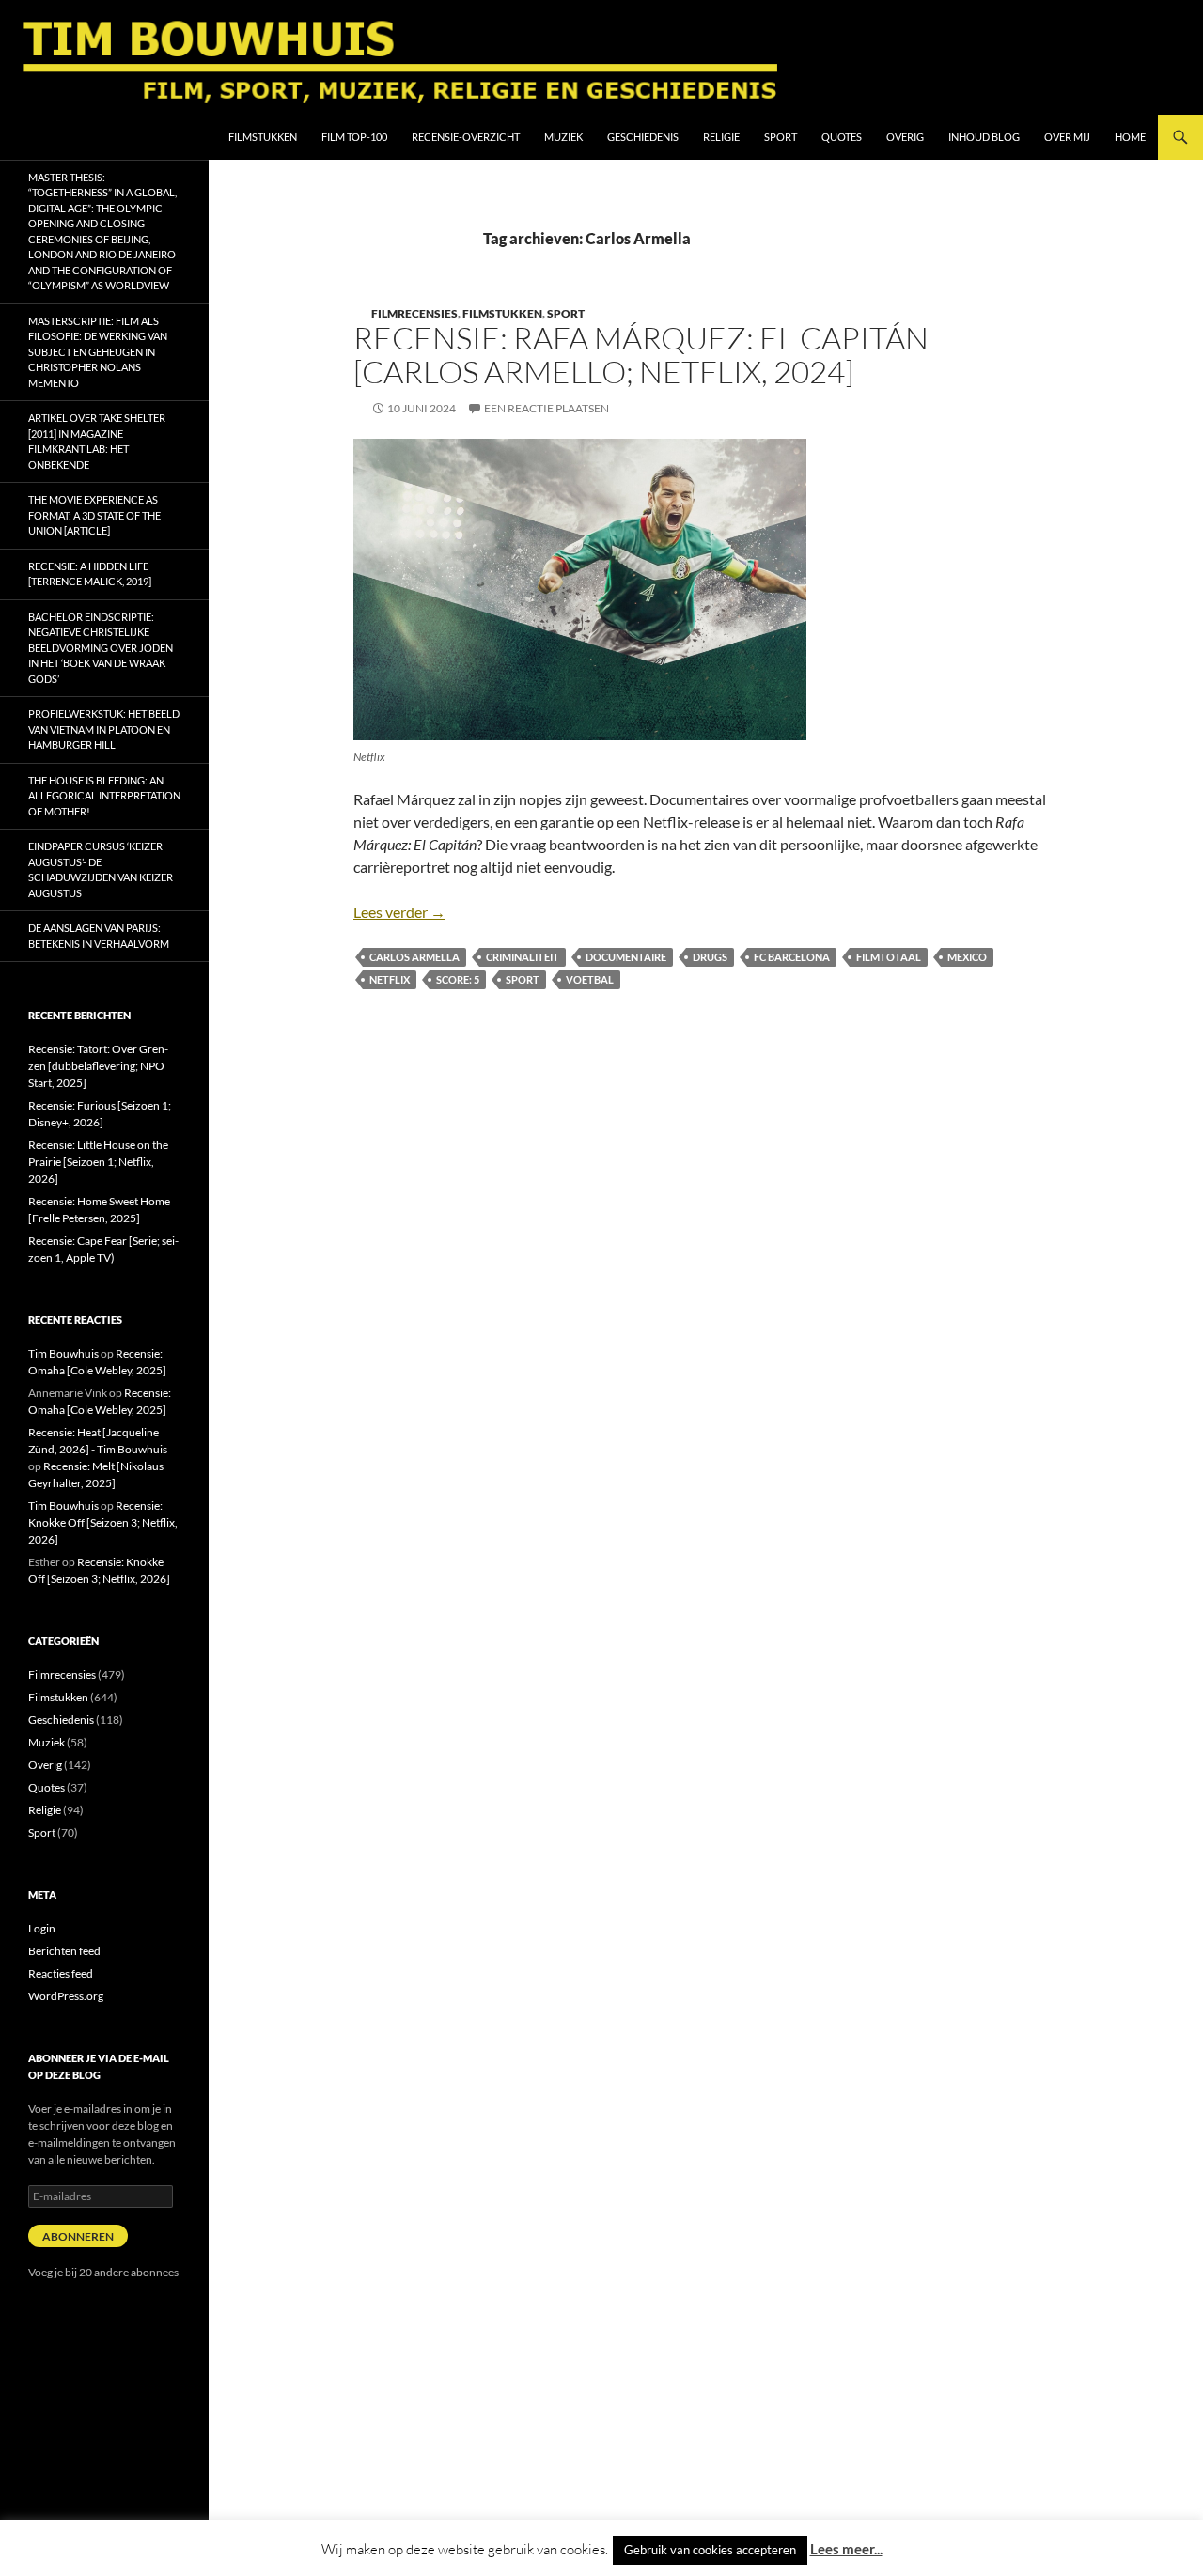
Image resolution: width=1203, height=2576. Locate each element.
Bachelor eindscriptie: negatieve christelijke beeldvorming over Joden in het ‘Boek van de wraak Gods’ (101, 648)
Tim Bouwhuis (63, 1353)
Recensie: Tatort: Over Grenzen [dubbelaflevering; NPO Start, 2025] (98, 1066)
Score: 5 (458, 979)
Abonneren (78, 2236)
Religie (721, 137)
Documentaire (626, 957)
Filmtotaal (889, 957)
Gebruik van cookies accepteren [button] (710, 2550)
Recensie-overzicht (466, 137)
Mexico (967, 957)
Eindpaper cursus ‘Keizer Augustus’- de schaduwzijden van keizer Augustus (101, 869)
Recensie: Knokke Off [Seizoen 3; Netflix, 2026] (103, 1522)
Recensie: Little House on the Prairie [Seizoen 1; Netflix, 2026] (98, 1162)
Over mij (1067, 137)
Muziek (563, 137)
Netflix (390, 979)
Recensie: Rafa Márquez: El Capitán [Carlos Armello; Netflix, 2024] (641, 355)
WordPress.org (66, 1996)
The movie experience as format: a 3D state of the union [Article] (94, 515)
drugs (710, 957)
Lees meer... (846, 2549)
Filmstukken (263, 137)
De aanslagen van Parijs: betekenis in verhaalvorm (99, 936)
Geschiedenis (643, 137)
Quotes (842, 137)
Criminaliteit (523, 957)
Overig (905, 137)
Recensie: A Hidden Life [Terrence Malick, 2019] (90, 574)
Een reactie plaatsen (547, 408)
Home (1130, 137)
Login (42, 1928)
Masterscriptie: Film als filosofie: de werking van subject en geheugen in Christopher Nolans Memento (98, 352)
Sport (781, 137)
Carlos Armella (414, 957)
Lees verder (399, 912)
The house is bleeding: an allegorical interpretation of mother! (104, 796)
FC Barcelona (792, 957)
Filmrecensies (414, 313)
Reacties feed (61, 1973)
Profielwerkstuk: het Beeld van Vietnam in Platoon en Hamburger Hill (104, 729)
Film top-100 (354, 137)
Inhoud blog (984, 137)
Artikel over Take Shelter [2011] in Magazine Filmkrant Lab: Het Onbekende (97, 441)
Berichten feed (64, 1951)
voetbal (590, 979)
